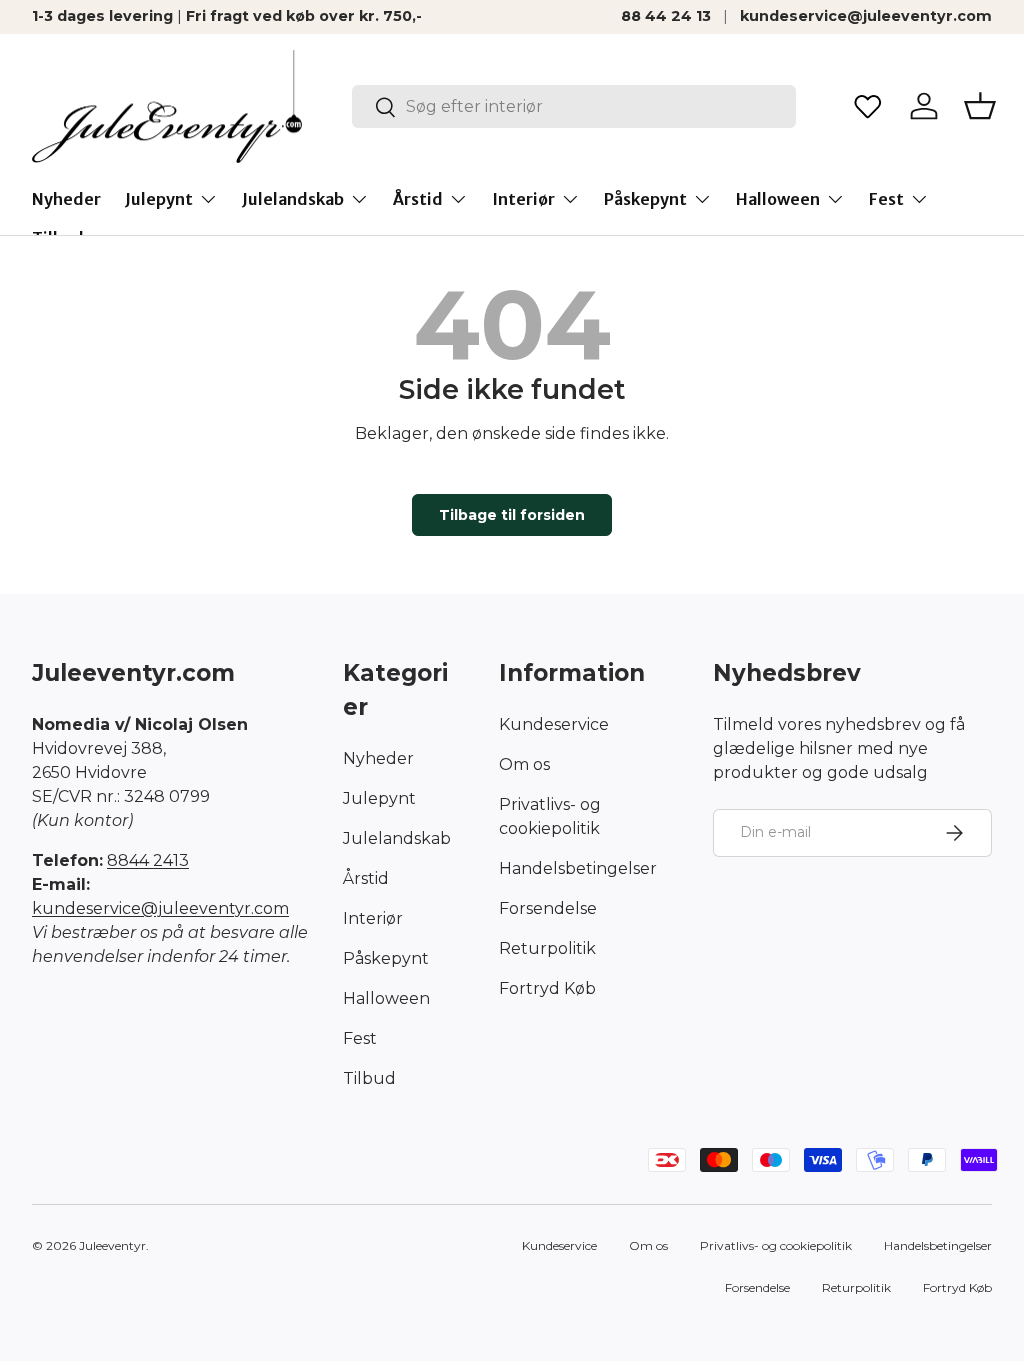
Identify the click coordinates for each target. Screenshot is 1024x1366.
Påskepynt (386, 958)
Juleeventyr (112, 1245)
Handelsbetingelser (578, 868)
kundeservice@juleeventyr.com (866, 16)
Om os (524, 764)
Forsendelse (548, 908)
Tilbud (369, 1078)
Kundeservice (554, 724)
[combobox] (574, 106)
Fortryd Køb (547, 988)
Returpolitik (547, 948)
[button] (980, 106)
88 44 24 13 (666, 16)
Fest (360, 1038)
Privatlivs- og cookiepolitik (776, 1245)
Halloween (386, 998)
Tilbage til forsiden (512, 515)
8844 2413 (148, 860)
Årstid (366, 878)
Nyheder (66, 199)
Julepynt (379, 798)
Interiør (373, 918)
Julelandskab (397, 838)
